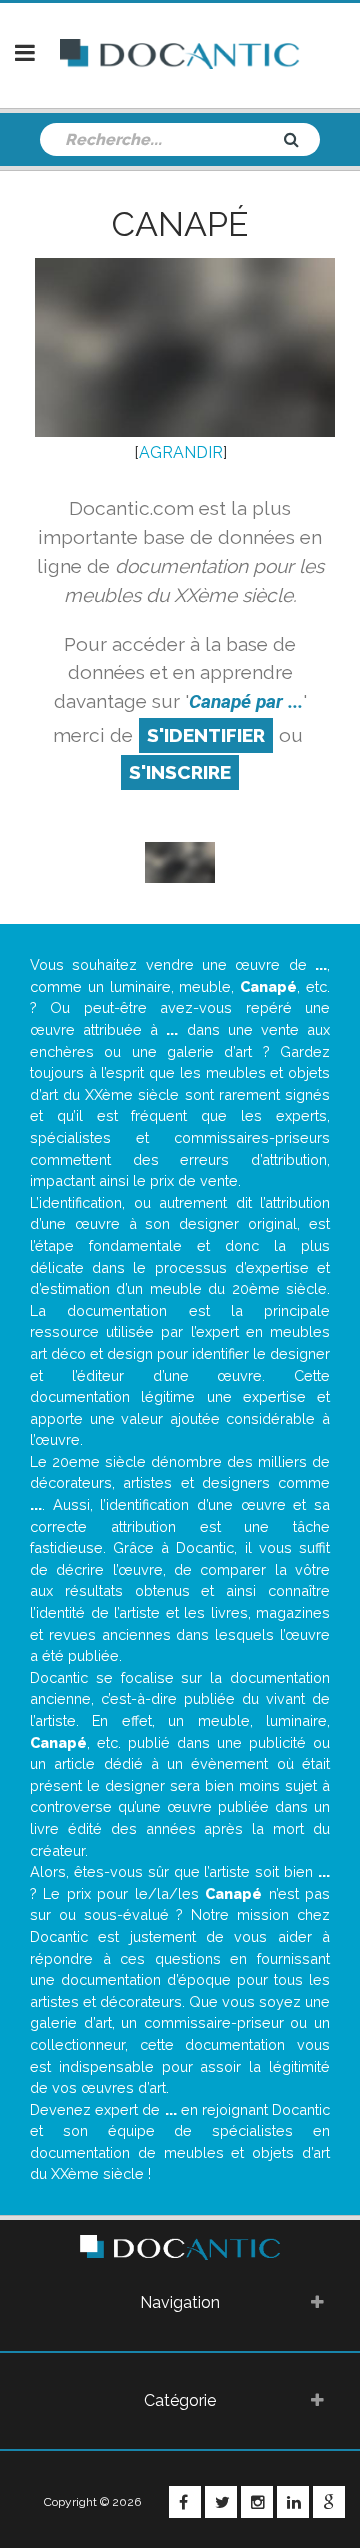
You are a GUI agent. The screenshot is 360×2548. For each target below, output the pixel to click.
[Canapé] (180, 861)
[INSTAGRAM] (257, 2502)
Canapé (180, 224)
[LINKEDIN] (293, 2502)
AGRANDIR (181, 452)
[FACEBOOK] (185, 2502)
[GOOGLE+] (329, 2502)
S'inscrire (180, 772)
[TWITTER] (221, 2502)
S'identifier (206, 735)
